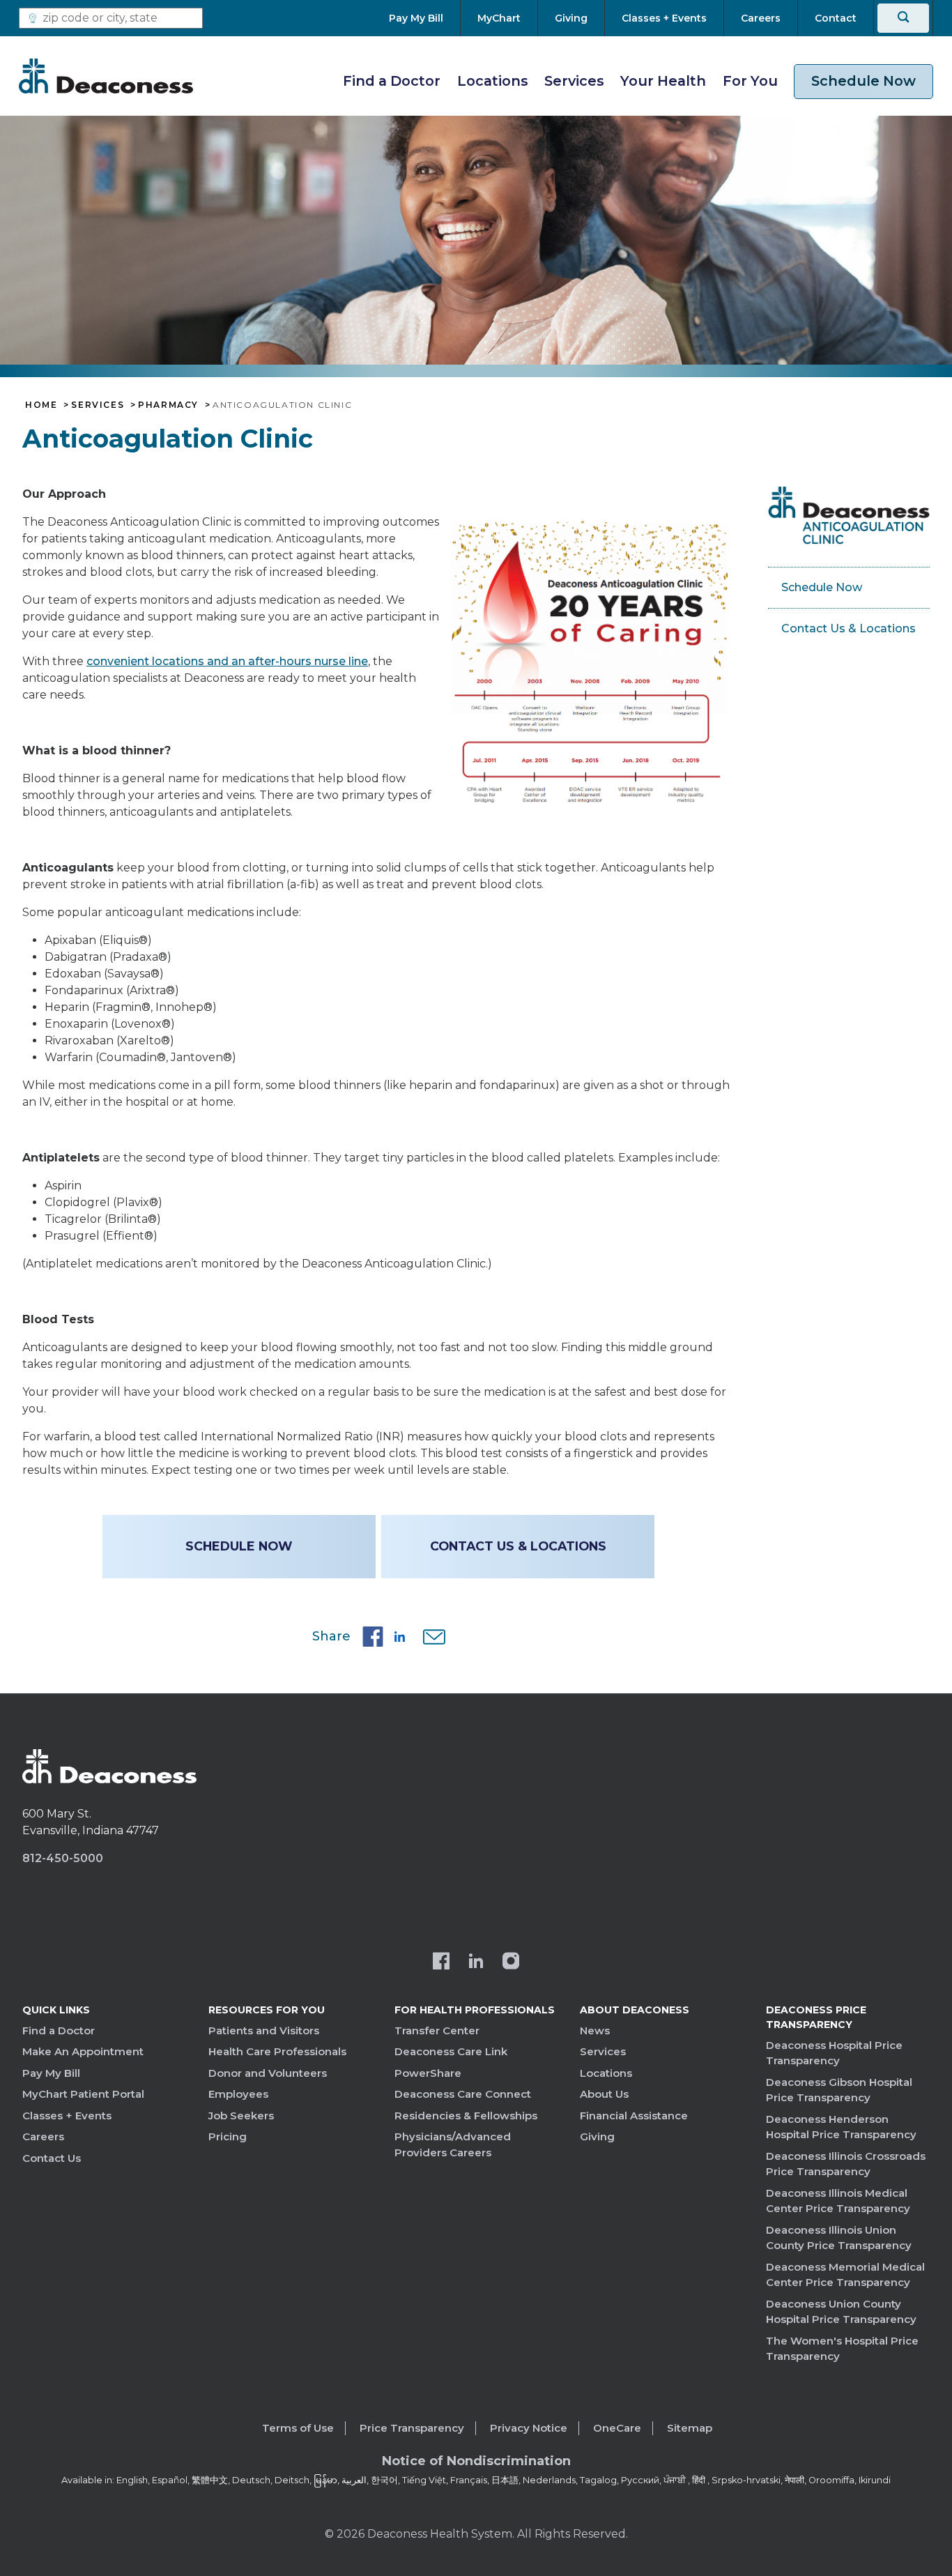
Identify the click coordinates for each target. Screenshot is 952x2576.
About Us (604, 2094)
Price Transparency (412, 2428)
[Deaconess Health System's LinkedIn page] (476, 1963)
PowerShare (428, 2073)
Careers (43, 2136)
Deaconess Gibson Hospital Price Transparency (839, 2090)
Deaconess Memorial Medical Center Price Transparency (845, 2275)
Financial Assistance (634, 2116)
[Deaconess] (106, 76)
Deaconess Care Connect (463, 2094)
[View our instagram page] (511, 1963)
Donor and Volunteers (268, 2073)
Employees (238, 2094)
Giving (597, 2136)
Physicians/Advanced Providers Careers (453, 2144)
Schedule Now (863, 81)
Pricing (228, 2136)
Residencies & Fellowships (466, 2116)
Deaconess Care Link (451, 2051)
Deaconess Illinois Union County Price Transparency (839, 2238)
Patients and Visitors (264, 2030)
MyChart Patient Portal (83, 2094)
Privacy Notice (529, 2428)
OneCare (617, 2428)
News (595, 2030)
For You (750, 81)
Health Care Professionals (277, 2051)
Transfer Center (437, 2030)
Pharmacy (168, 405)
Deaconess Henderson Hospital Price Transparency (841, 2127)
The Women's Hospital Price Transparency (842, 2349)
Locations (493, 81)
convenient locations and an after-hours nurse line (227, 661)
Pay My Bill (51, 2073)
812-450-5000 (63, 1858)
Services (574, 81)
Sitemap (690, 2428)
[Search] (903, 18)
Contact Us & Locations (518, 1546)
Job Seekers (241, 2116)
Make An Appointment (83, 2051)
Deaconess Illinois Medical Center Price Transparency (838, 2201)
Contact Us (52, 2158)
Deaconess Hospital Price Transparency (834, 2053)
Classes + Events (67, 2116)
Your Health (663, 81)
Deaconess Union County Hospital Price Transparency (841, 2312)
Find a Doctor (392, 81)
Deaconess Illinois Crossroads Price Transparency (846, 2164)
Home (41, 405)
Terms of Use (298, 2428)
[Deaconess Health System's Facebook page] (441, 1963)
